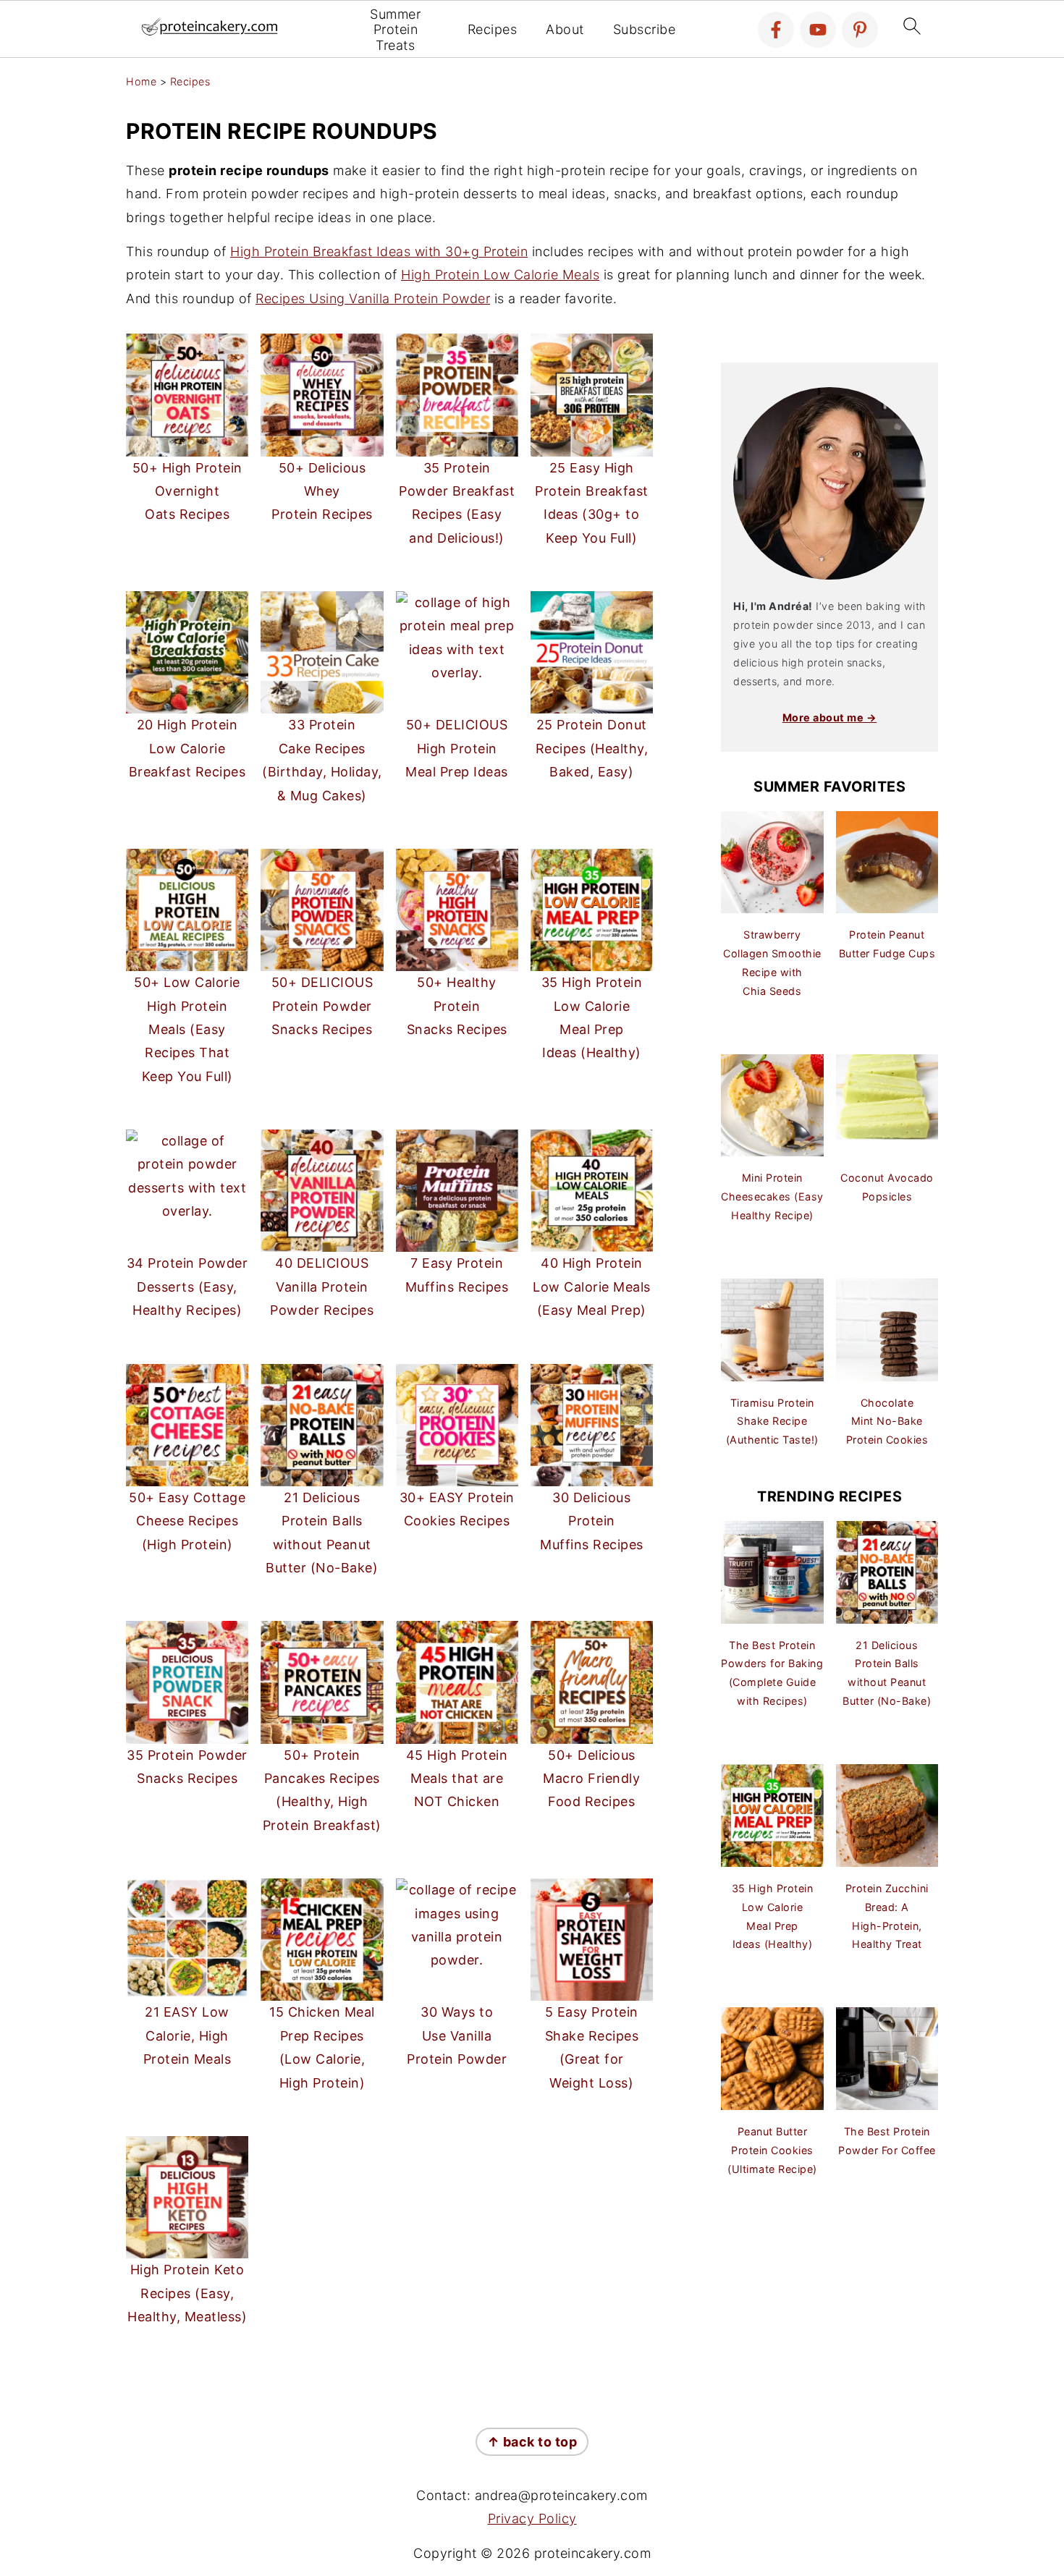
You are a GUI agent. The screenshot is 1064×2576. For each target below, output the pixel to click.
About (565, 29)
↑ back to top (532, 2442)
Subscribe (645, 29)
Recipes (493, 29)
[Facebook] (776, 30)
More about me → (830, 717)
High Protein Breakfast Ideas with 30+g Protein (379, 251)
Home (141, 81)
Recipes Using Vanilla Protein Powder (373, 298)
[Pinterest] (860, 30)
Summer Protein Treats (395, 30)
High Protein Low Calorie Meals (500, 275)
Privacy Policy (532, 2518)
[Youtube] (818, 30)
